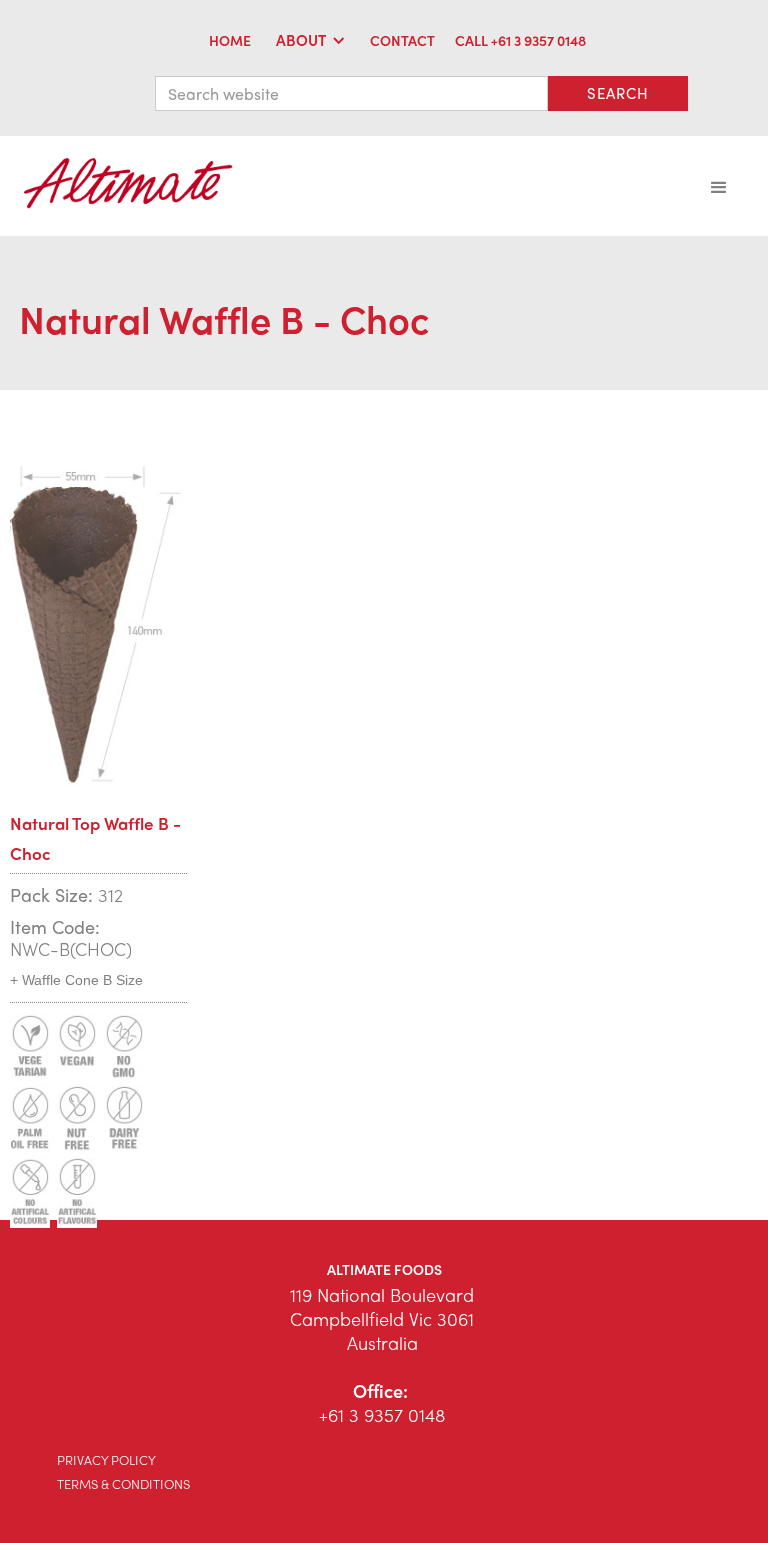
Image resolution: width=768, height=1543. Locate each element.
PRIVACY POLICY (106, 1459)
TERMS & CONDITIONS (123, 1483)
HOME (230, 40)
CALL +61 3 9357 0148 (520, 40)
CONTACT (402, 40)
